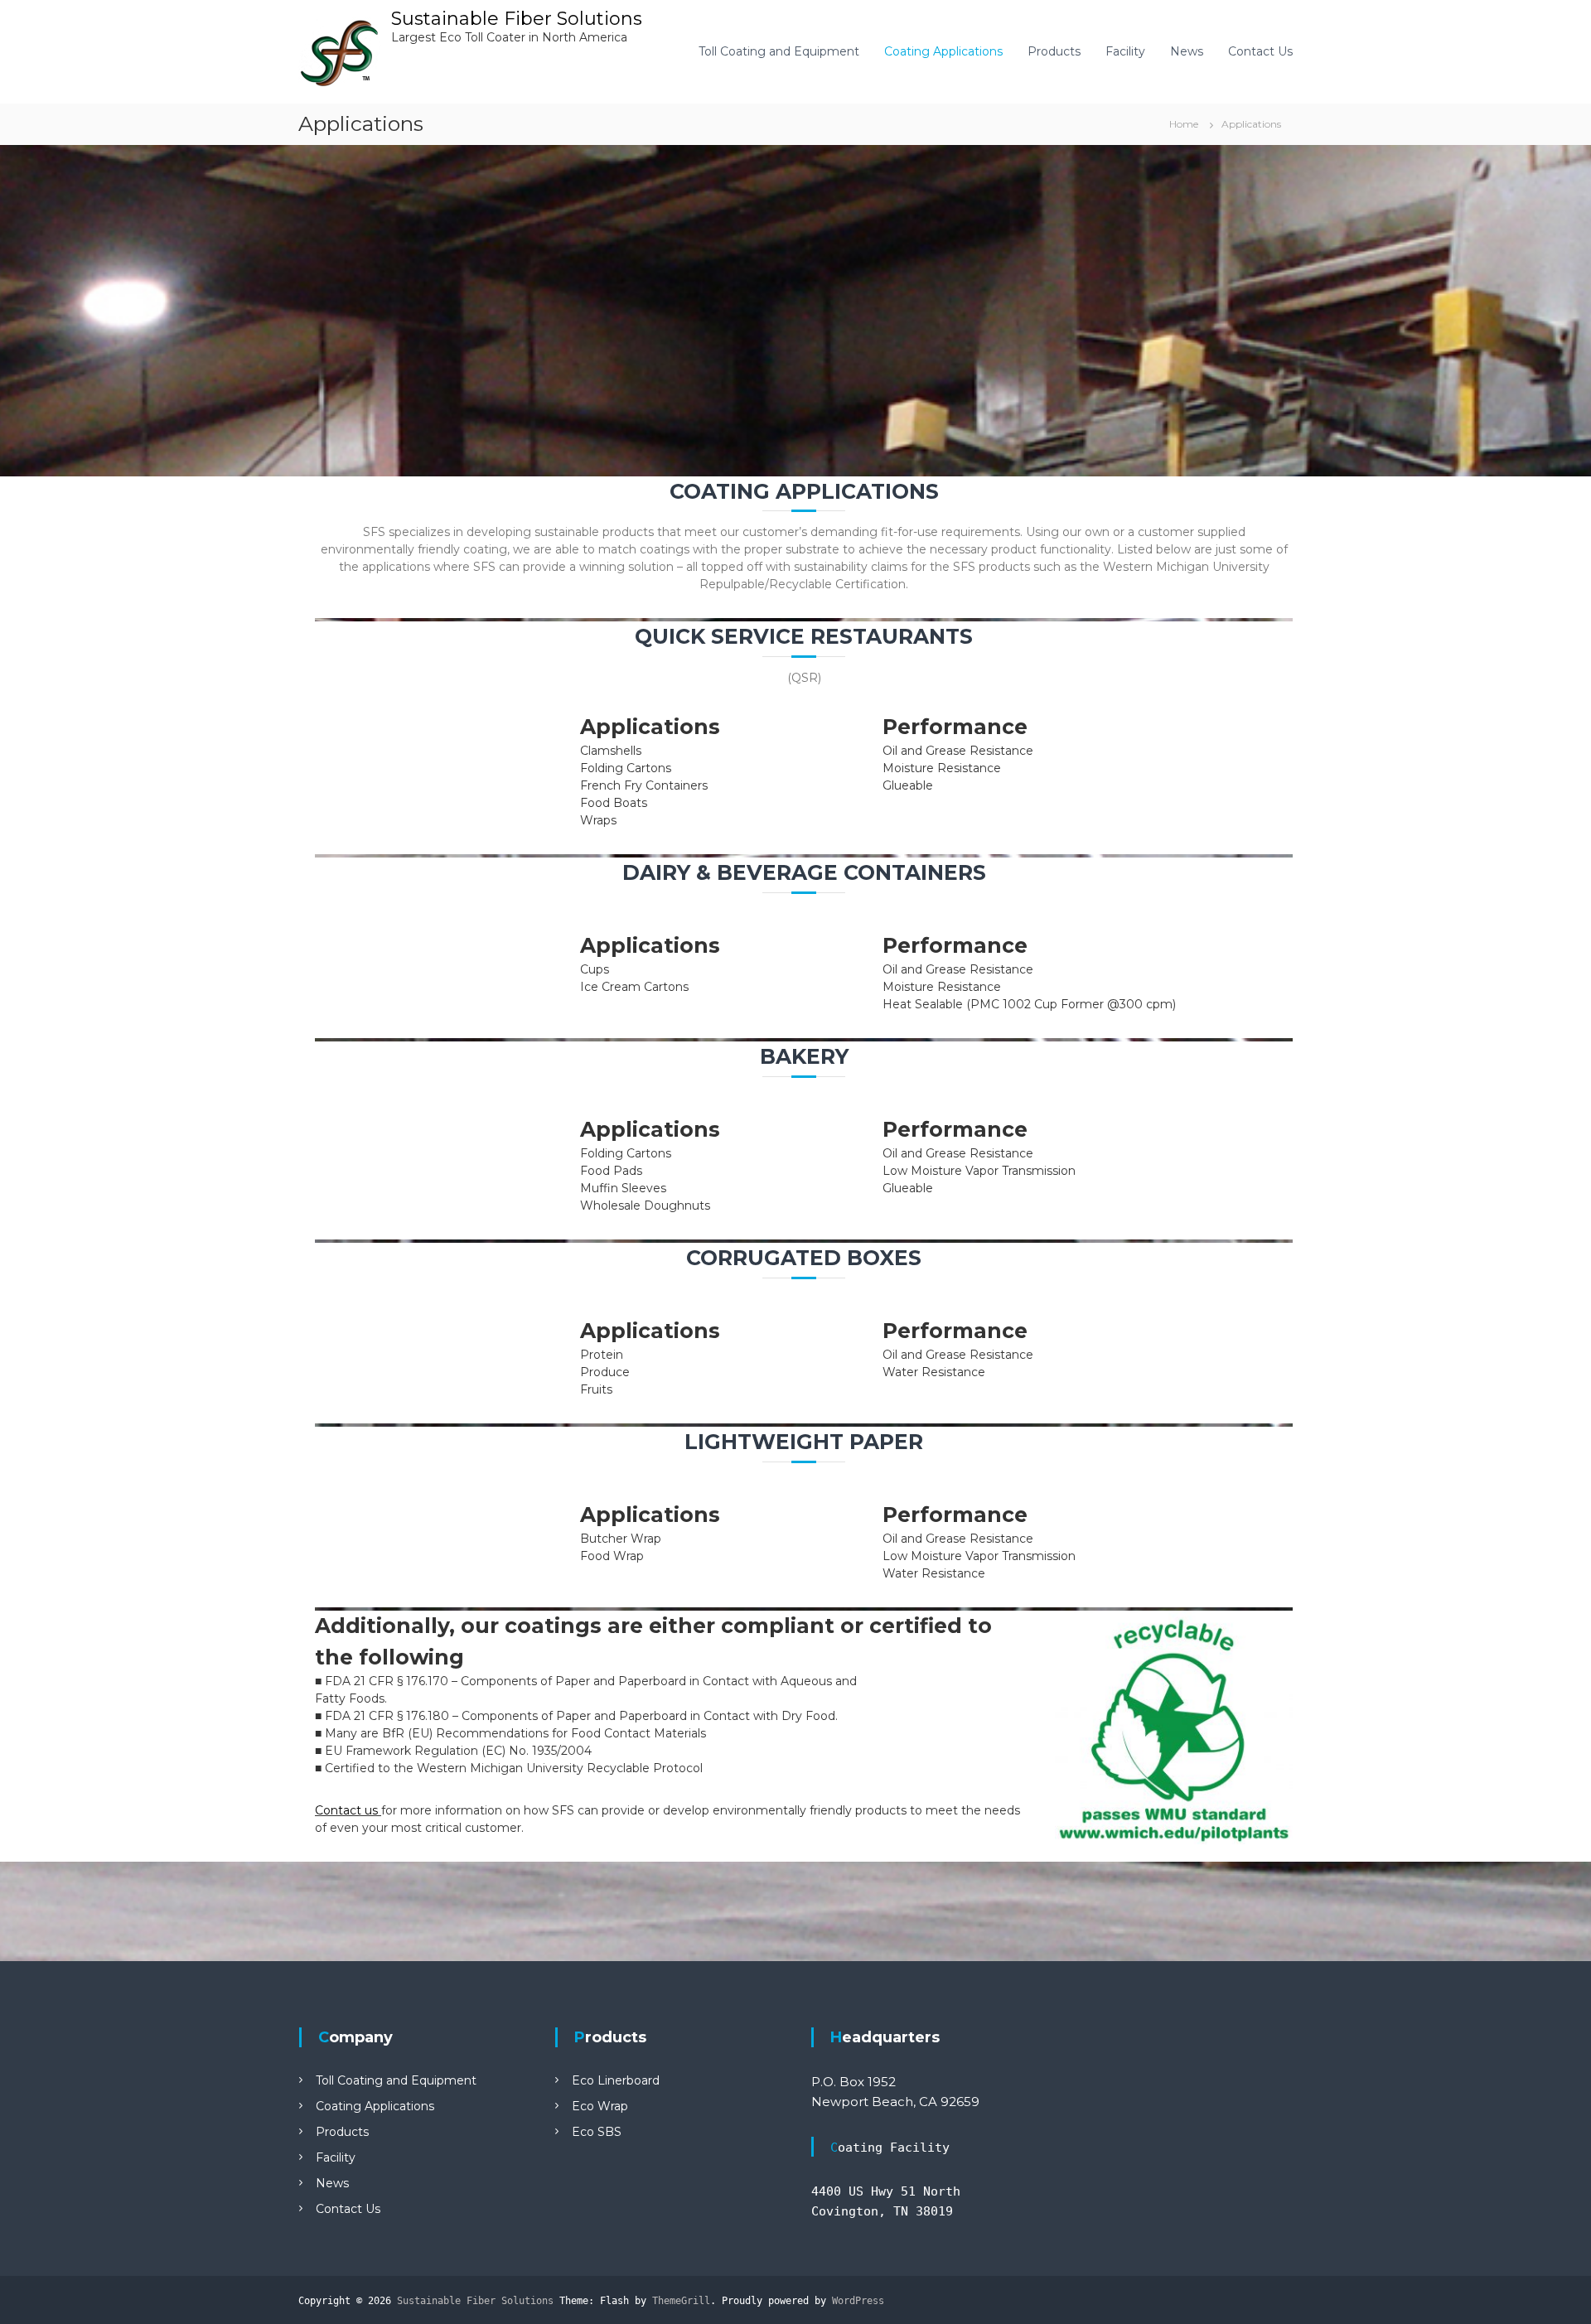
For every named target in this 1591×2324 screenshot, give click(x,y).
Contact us (346, 1810)
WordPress (858, 2301)
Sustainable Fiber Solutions (517, 19)
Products (1054, 51)
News (1187, 51)
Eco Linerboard (616, 2080)
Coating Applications (943, 51)
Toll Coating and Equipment (779, 51)
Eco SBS (597, 2132)
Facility (1125, 51)
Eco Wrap (600, 2106)
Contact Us (1260, 51)
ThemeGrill (681, 2301)
